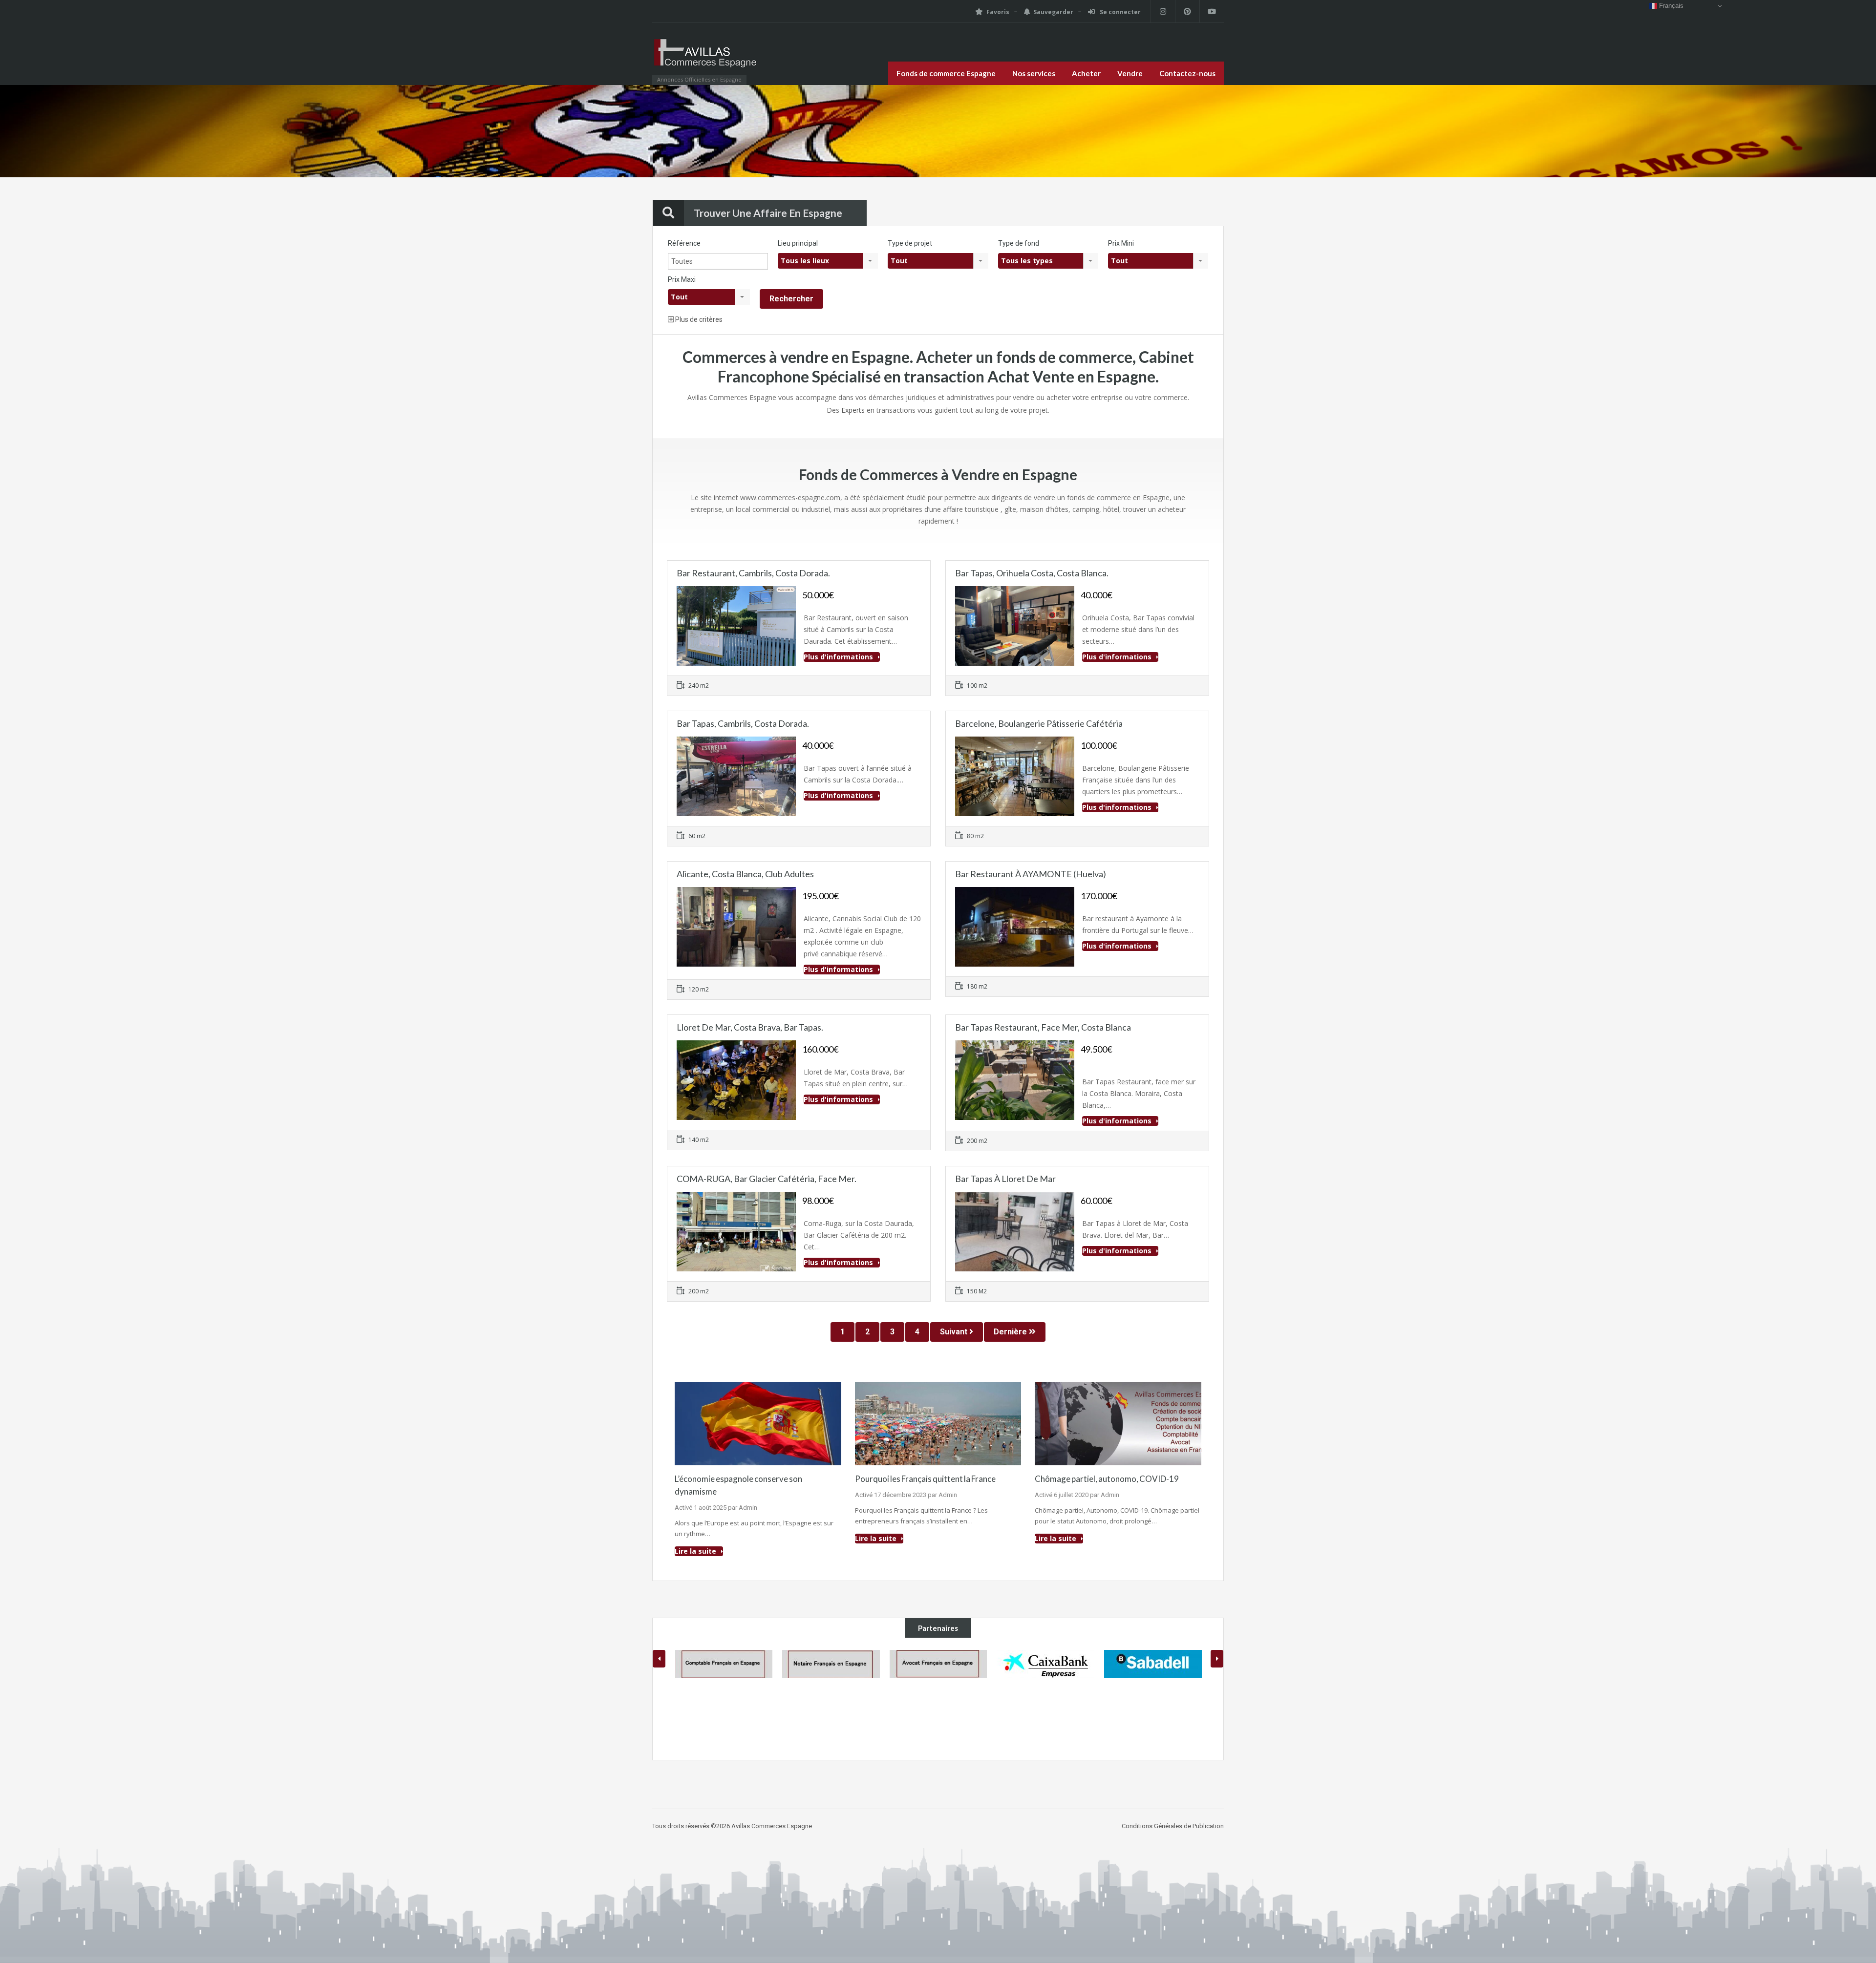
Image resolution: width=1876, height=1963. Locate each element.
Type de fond (1019, 243)
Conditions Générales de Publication (1173, 1757)
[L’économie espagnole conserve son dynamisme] (758, 1423)
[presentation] (659, 1659)
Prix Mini (1121, 243)
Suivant (955, 1332)
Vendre (1130, 73)
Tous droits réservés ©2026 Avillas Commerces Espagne (732, 1757)
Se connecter (1119, 12)
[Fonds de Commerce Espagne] (706, 59)
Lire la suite (696, 1551)
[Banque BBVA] (1153, 1664)
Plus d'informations (839, 657)
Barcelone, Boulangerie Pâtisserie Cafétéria (1039, 723)
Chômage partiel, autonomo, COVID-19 (1107, 1479)
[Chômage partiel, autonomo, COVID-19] (1118, 1423)
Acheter (1086, 73)
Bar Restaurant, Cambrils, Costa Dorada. (753, 573)
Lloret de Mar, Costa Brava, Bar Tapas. (750, 1027)
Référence (684, 243)
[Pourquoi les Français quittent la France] (938, 1423)
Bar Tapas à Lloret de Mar (1005, 1179)
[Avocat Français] (831, 1664)
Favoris (998, 12)
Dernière (1011, 1332)
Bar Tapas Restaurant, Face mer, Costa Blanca (1043, 1027)
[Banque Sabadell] (1045, 1664)
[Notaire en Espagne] (724, 1664)
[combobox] (828, 261)
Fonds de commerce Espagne (946, 73)
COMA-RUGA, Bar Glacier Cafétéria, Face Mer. (767, 1179)
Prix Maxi (682, 279)
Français (1670, 6)
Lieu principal (798, 243)
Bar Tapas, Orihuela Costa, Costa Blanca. (1032, 573)
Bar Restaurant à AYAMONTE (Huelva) (1031, 874)
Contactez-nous (1187, 73)
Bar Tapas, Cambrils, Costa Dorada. (743, 723)
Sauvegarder (1053, 12)
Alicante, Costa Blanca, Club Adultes (745, 874)
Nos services (1034, 73)
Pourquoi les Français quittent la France (925, 1479)
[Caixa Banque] (938, 1664)
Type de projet (910, 243)
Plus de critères (698, 319)
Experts (853, 410)
